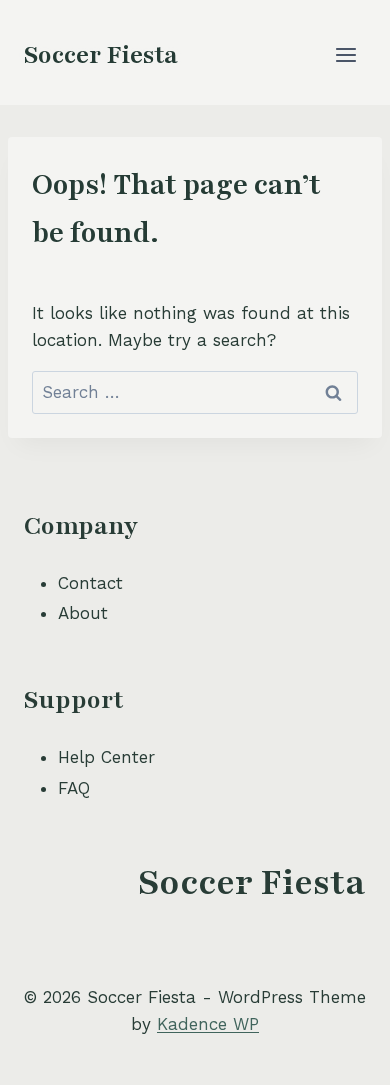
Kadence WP (208, 1024)
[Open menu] (345, 54)
